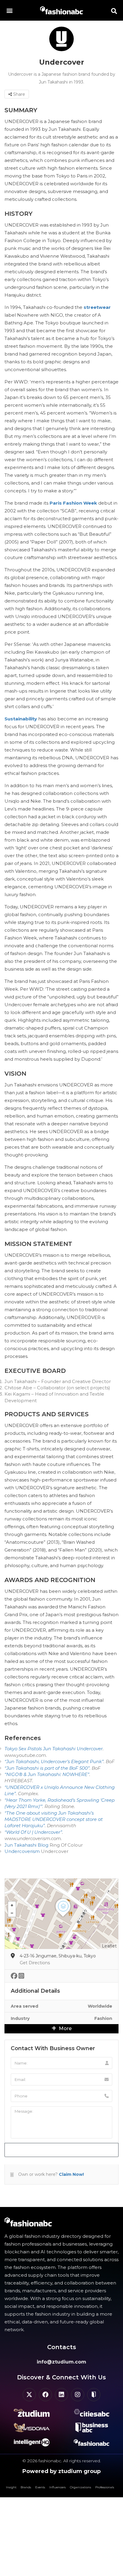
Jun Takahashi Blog (26, 1845)
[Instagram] (78, 2395)
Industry (20, 2018)
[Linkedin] (61, 2395)
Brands (26, 2487)
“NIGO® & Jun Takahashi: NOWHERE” (47, 1774)
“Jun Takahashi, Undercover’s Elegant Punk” (54, 1761)
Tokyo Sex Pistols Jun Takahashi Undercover (54, 1749)
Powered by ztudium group (61, 2471)
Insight (11, 2487)
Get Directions (35, 1963)
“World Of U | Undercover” (33, 1832)
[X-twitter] (29, 2395)
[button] (9, 10)
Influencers (57, 2487)
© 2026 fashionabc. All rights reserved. (62, 2461)
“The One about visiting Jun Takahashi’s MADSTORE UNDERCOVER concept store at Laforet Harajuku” (54, 1819)
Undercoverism (22, 1851)
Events (40, 2487)
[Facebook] (45, 2395)
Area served (24, 2006)
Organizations (80, 2487)
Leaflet (109, 1946)
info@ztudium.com (61, 2362)
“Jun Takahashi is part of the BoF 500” (47, 1768)
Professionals (105, 2487)
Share (19, 94)
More (65, 2028)
